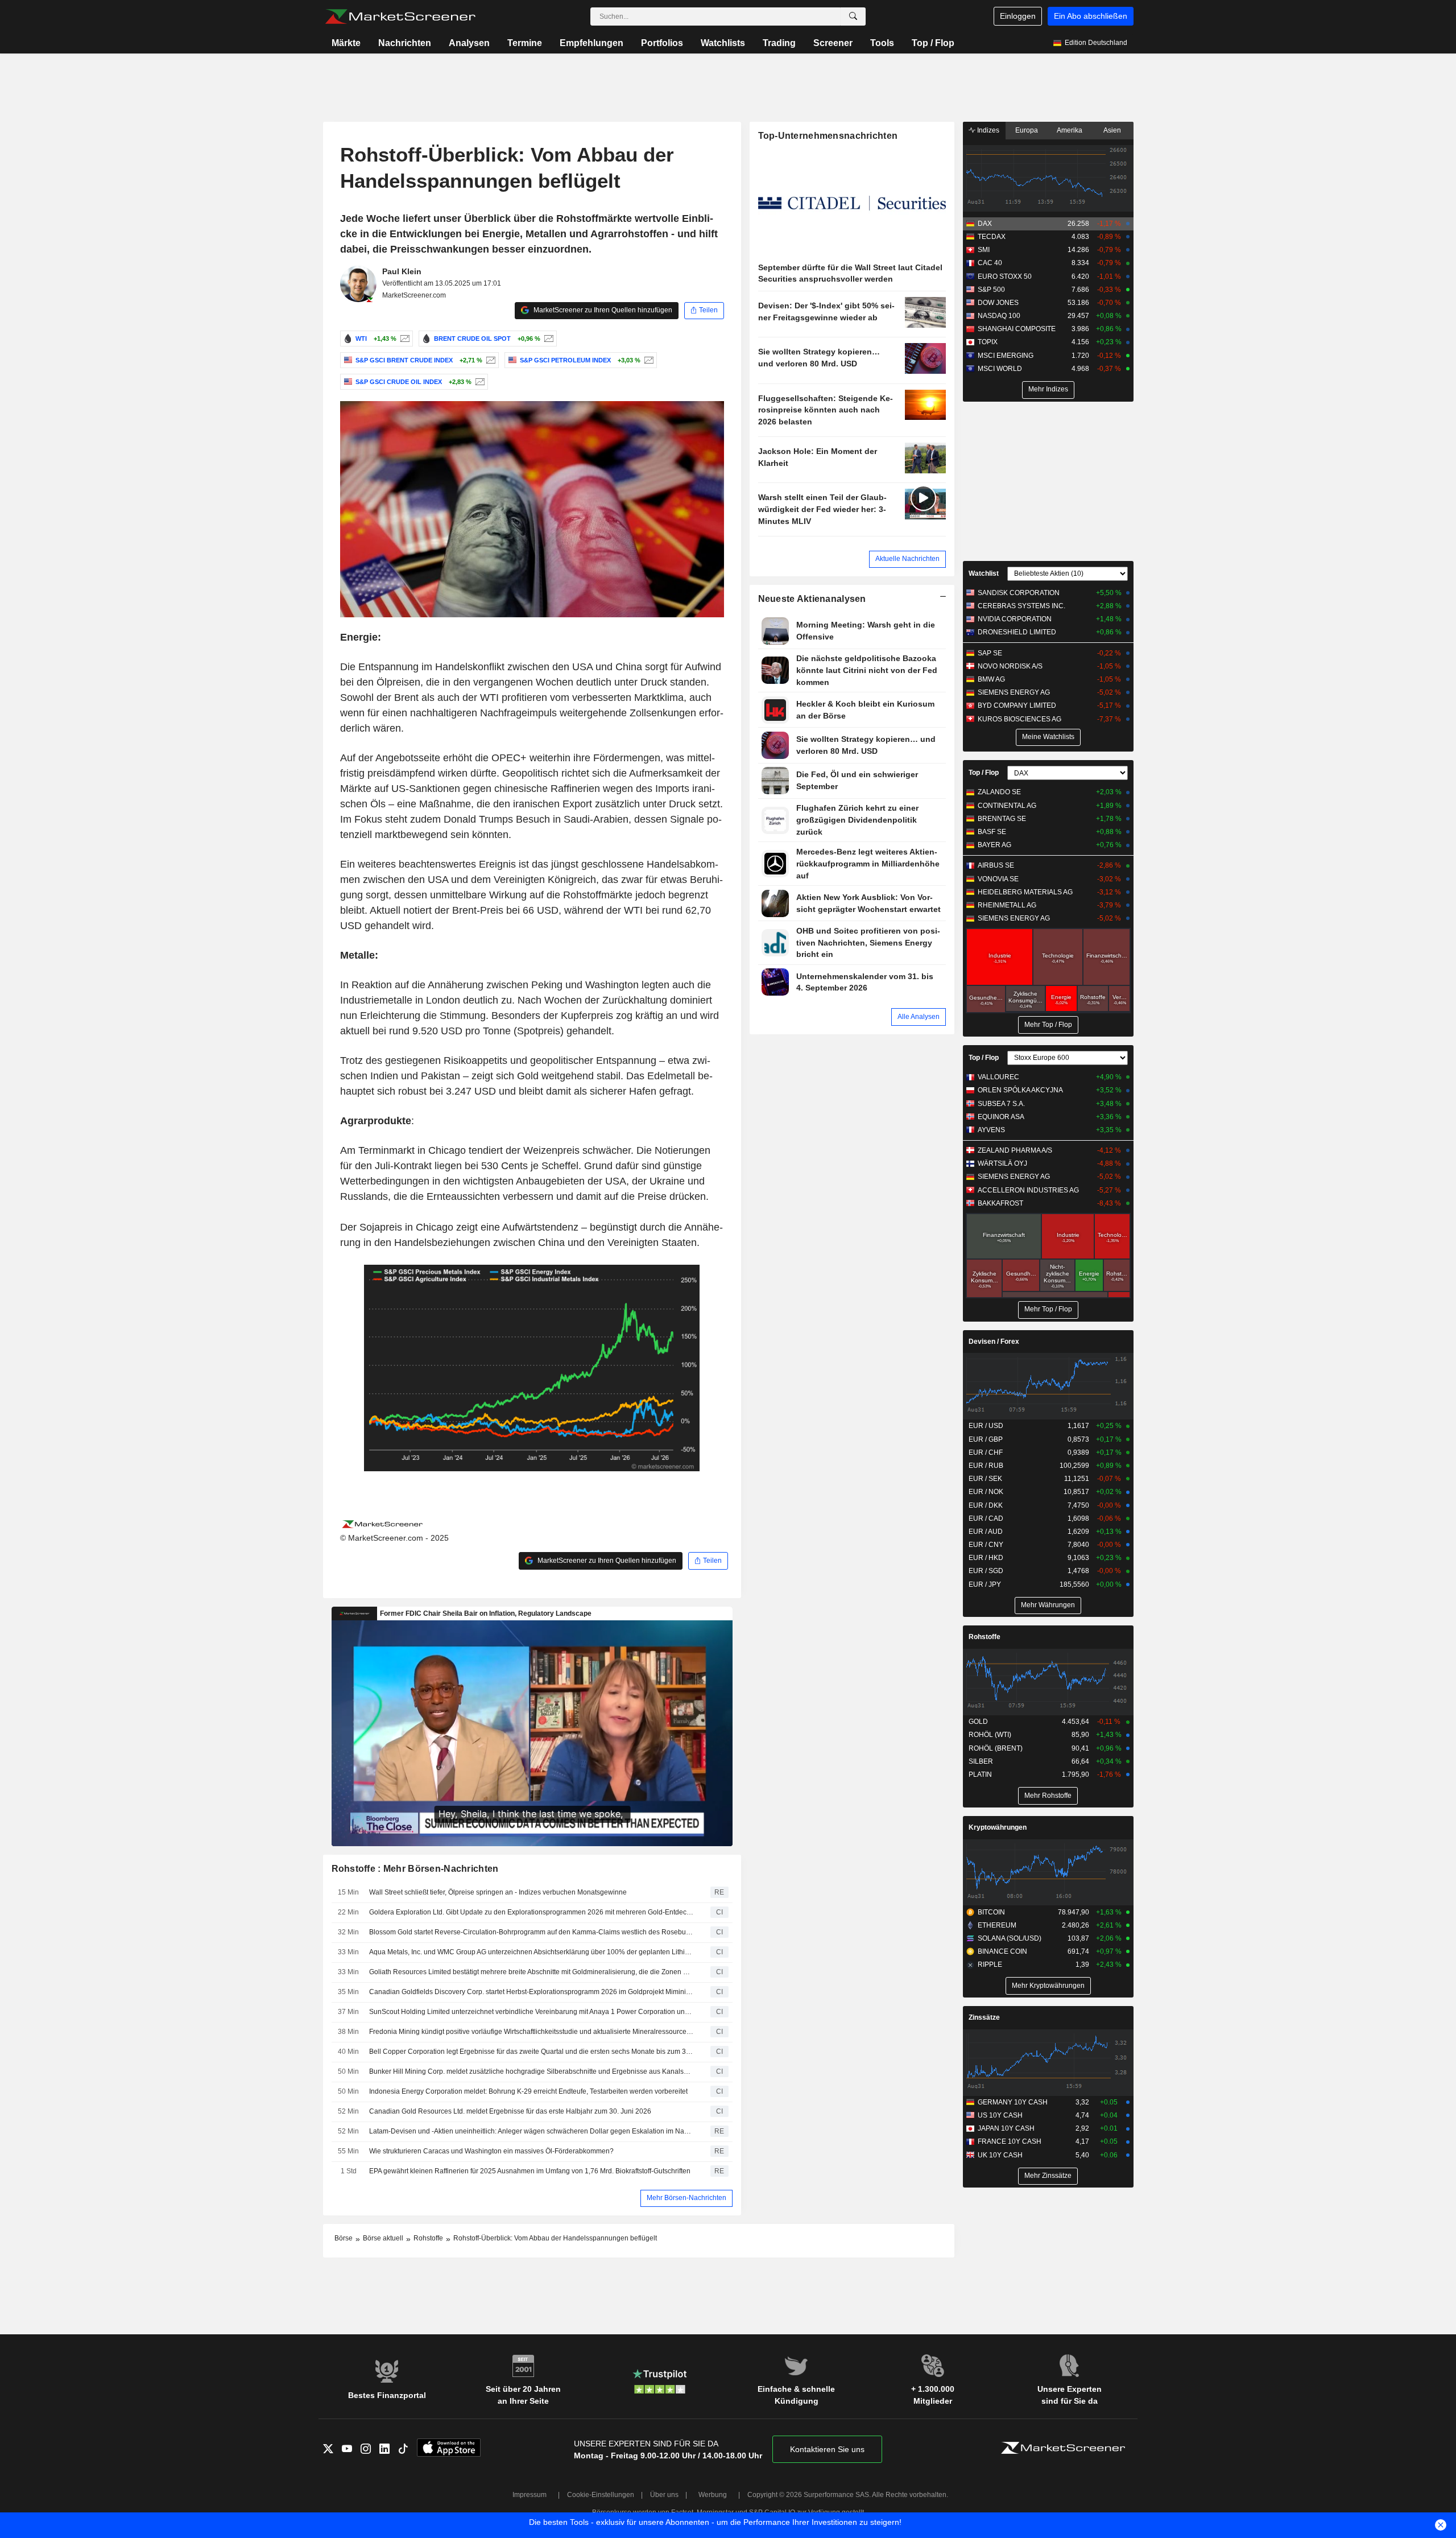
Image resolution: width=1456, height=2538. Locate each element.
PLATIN (980, 1774)
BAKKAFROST (1000, 1203)
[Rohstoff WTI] (404, 339)
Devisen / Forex (994, 1342)
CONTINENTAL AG (1007, 806)
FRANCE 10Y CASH (1010, 2141)
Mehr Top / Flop (1048, 1025)
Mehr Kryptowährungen (1048, 1986)
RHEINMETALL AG (1007, 905)
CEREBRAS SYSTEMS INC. (1021, 606)
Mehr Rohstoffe (1048, 1796)
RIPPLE (990, 1965)
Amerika (1070, 130)
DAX (985, 224)
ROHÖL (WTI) (990, 1735)
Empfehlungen (591, 43)
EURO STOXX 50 (1005, 277)
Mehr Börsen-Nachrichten (686, 2198)
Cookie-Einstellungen (601, 2495)
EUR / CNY (986, 1545)
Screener (833, 43)
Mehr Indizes (1048, 389)
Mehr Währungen (1048, 1605)
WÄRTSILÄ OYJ (1002, 1163)
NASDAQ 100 (999, 316)
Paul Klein (402, 271)
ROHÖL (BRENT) (996, 1748)
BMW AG (991, 679)
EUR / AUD (986, 1532)
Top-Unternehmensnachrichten (828, 136)
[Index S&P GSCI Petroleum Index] (648, 360)
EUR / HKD (986, 1558)
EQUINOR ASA (1001, 1117)
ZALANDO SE (999, 792)
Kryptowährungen (998, 1827)
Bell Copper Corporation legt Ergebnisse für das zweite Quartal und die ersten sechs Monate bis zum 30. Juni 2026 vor (532, 2052)
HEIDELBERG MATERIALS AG (1025, 892)
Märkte (346, 43)
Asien (1112, 130)
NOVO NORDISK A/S (1010, 666)
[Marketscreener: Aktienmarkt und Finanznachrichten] (400, 16)
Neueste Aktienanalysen (812, 599)
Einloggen (1018, 16)
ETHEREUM (997, 1925)
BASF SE (992, 832)
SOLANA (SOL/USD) (1010, 1938)
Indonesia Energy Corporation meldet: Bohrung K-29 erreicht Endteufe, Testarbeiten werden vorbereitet (528, 2091)
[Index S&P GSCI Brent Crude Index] (489, 360)
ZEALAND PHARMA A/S (1015, 1150)
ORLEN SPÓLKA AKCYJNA (1020, 1090)
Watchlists (723, 43)
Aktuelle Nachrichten (907, 559)
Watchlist (984, 573)
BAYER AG (994, 845)
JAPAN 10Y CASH (1006, 2128)
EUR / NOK (986, 1492)
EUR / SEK (985, 1479)
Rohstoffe (985, 1637)
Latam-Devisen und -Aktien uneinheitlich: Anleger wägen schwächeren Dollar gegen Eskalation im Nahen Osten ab (532, 2131)
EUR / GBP (986, 1439)
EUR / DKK (986, 1505)
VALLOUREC (998, 1077)
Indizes (987, 130)
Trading (779, 43)
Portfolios (662, 43)
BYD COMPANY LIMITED (1017, 705)
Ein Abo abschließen (1091, 16)
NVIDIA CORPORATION (1015, 619)
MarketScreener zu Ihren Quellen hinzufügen (602, 310)
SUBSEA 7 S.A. (1001, 1104)
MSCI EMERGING (1006, 356)
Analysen (469, 43)
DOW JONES (998, 303)
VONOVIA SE (998, 879)
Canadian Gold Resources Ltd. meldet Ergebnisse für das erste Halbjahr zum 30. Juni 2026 (510, 2111)
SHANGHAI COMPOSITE (1017, 329)
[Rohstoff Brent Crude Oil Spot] (547, 339)
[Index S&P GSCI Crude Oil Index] (479, 382)
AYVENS (991, 1130)
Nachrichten (405, 43)
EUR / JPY (985, 1584)
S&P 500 (991, 290)
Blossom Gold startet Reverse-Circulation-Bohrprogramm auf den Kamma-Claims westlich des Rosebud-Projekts (532, 1932)
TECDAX (992, 237)
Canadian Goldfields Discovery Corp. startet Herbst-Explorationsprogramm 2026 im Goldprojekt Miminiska (532, 1992)
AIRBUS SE (996, 865)
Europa (1027, 130)
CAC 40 (990, 263)
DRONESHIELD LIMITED (1017, 632)
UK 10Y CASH (1000, 2155)
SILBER (981, 1761)
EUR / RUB (986, 1466)
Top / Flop (933, 43)
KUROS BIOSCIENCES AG (1019, 719)
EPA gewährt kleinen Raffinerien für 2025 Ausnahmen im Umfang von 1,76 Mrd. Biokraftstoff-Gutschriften (530, 2171)
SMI (984, 250)
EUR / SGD (986, 1571)
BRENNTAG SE (1002, 819)
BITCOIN (991, 1912)
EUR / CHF (986, 1452)
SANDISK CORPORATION (1019, 593)
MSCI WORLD (1000, 369)
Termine (525, 43)
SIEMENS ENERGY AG (1014, 692)
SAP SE (990, 653)
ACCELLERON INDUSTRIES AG (1028, 1190)
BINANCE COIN (1002, 1951)
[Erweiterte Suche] (853, 16)
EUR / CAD (986, 1518)
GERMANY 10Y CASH (1013, 2102)
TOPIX (988, 342)
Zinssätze (984, 2017)
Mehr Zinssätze (1048, 2176)
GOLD (978, 1722)
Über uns (664, 2495)
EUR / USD (986, 1426)
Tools (882, 43)
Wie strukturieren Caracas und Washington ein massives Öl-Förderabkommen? (491, 2151)
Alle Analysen (919, 1017)
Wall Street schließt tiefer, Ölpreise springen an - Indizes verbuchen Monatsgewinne (498, 1892)
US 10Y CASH (1000, 2115)
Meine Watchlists (1048, 737)
